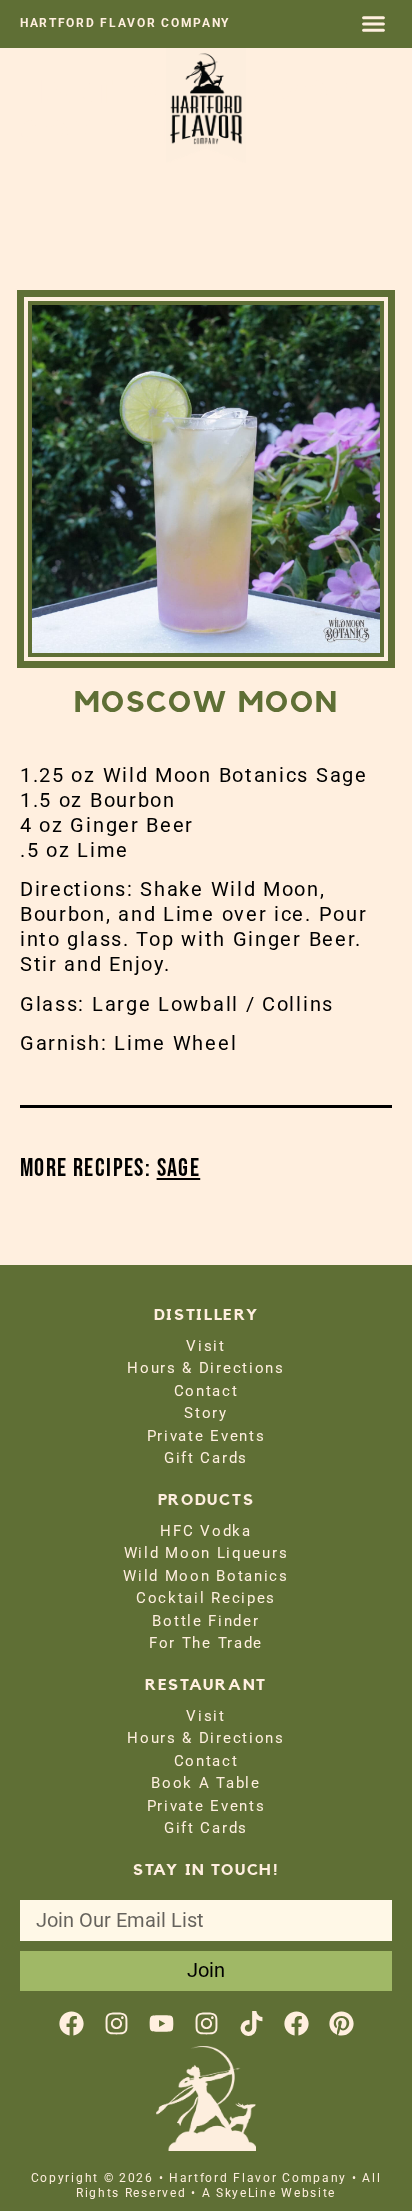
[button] (374, 24)
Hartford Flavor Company (125, 23)
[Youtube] (161, 2023)
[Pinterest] (341, 2023)
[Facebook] (71, 2023)
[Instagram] (116, 2023)
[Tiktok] (251, 2023)
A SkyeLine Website (269, 2193)
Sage (179, 1168)
